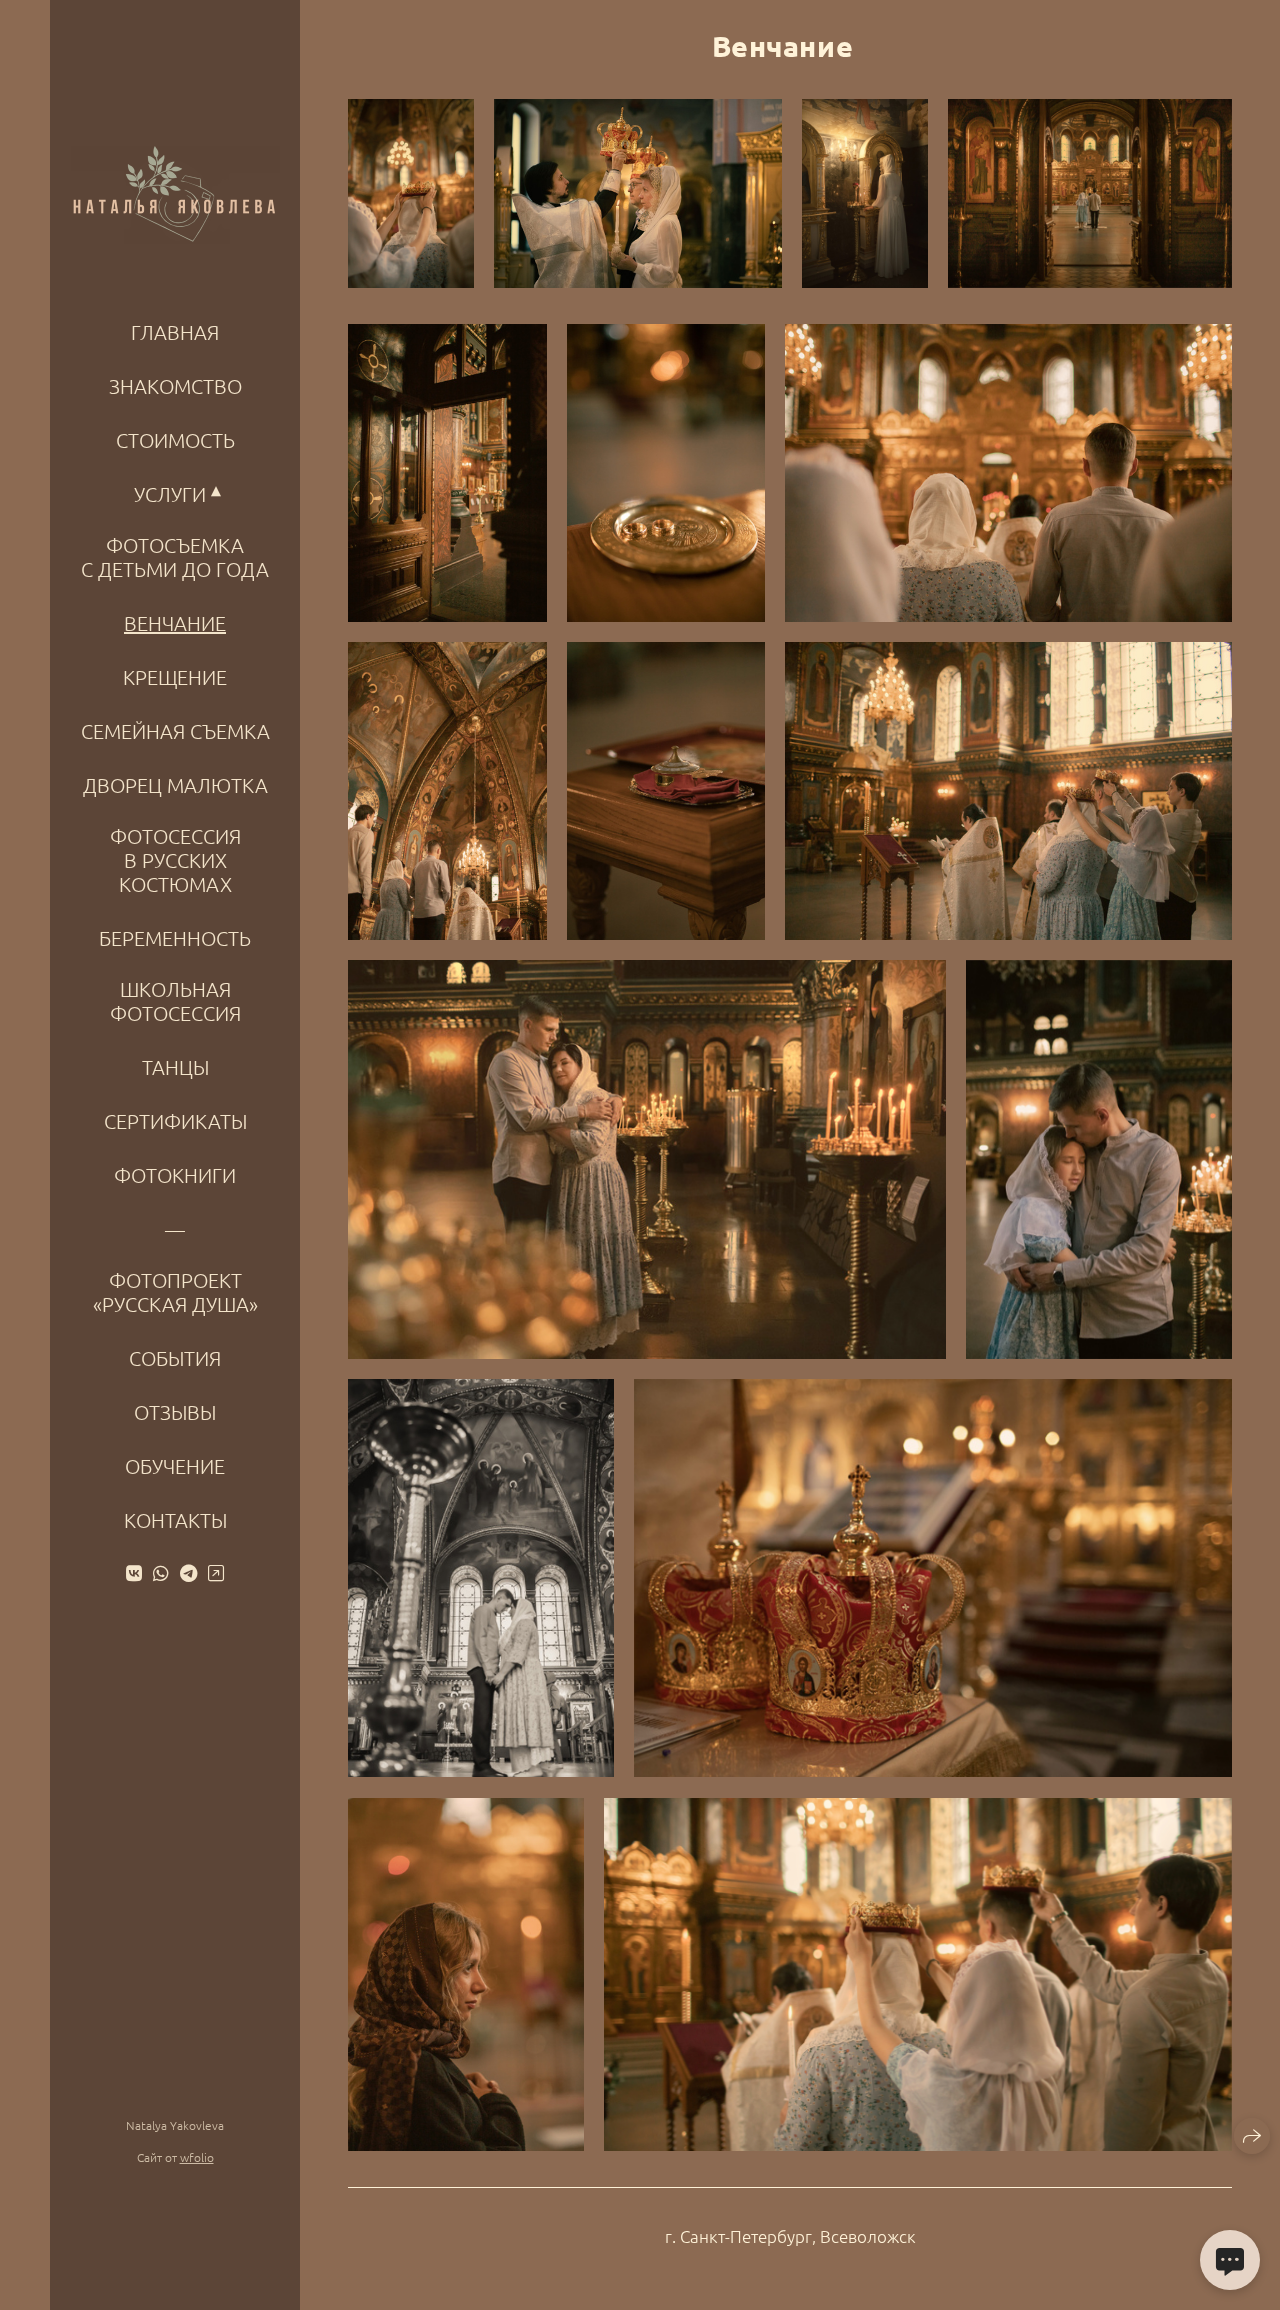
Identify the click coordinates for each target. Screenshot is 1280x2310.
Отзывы (175, 1412)
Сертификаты (175, 1121)
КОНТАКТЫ (175, 1520)
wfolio (197, 2157)
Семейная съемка (175, 731)
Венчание (175, 623)
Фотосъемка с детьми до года (175, 557)
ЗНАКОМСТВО (175, 386)
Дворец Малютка (175, 785)
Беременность (175, 938)
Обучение (175, 1466)
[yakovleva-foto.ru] (175, 197)
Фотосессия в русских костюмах (175, 860)
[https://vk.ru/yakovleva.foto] (134, 1572)
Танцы (175, 1067)
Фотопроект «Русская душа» (175, 1292)
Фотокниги (175, 1175)
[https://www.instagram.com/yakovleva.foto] (216, 1572)
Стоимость (175, 440)
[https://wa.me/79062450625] (161, 1572)
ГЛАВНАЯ (175, 332)
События (175, 1358)
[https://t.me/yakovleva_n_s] (188, 1572)
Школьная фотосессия (175, 1001)
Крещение (175, 677)
